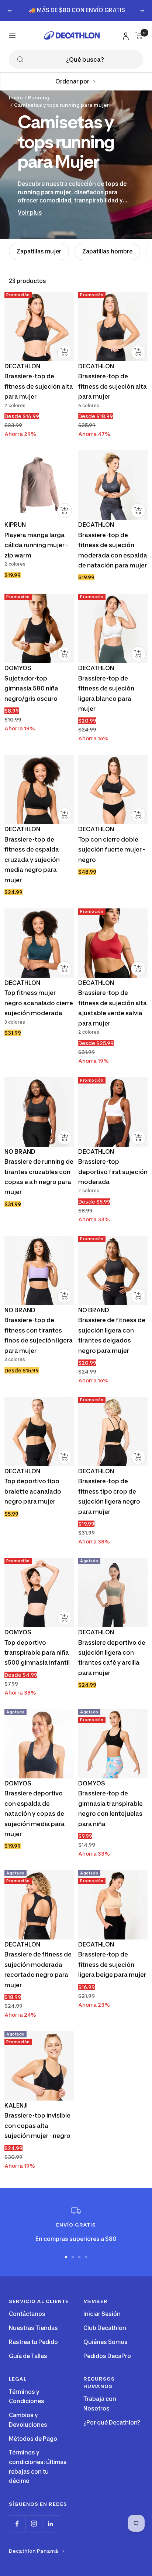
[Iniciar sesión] (125, 35)
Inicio (16, 98)
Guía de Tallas (28, 2356)
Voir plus (30, 213)
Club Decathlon (105, 2328)
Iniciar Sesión (102, 2314)
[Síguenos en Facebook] (17, 2524)
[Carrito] (139, 35)
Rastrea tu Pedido (33, 2342)
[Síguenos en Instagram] (34, 2524)
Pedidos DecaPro (107, 2356)
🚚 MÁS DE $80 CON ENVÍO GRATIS (77, 10)
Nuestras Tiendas (33, 2328)
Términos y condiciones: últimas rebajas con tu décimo (38, 2467)
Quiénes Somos (106, 2342)
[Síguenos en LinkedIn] (50, 2524)
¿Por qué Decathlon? (112, 2423)
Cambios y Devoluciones (28, 2420)
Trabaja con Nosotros (100, 2404)
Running (39, 98)
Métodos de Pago (33, 2439)
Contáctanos (27, 2314)
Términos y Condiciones (27, 2397)
